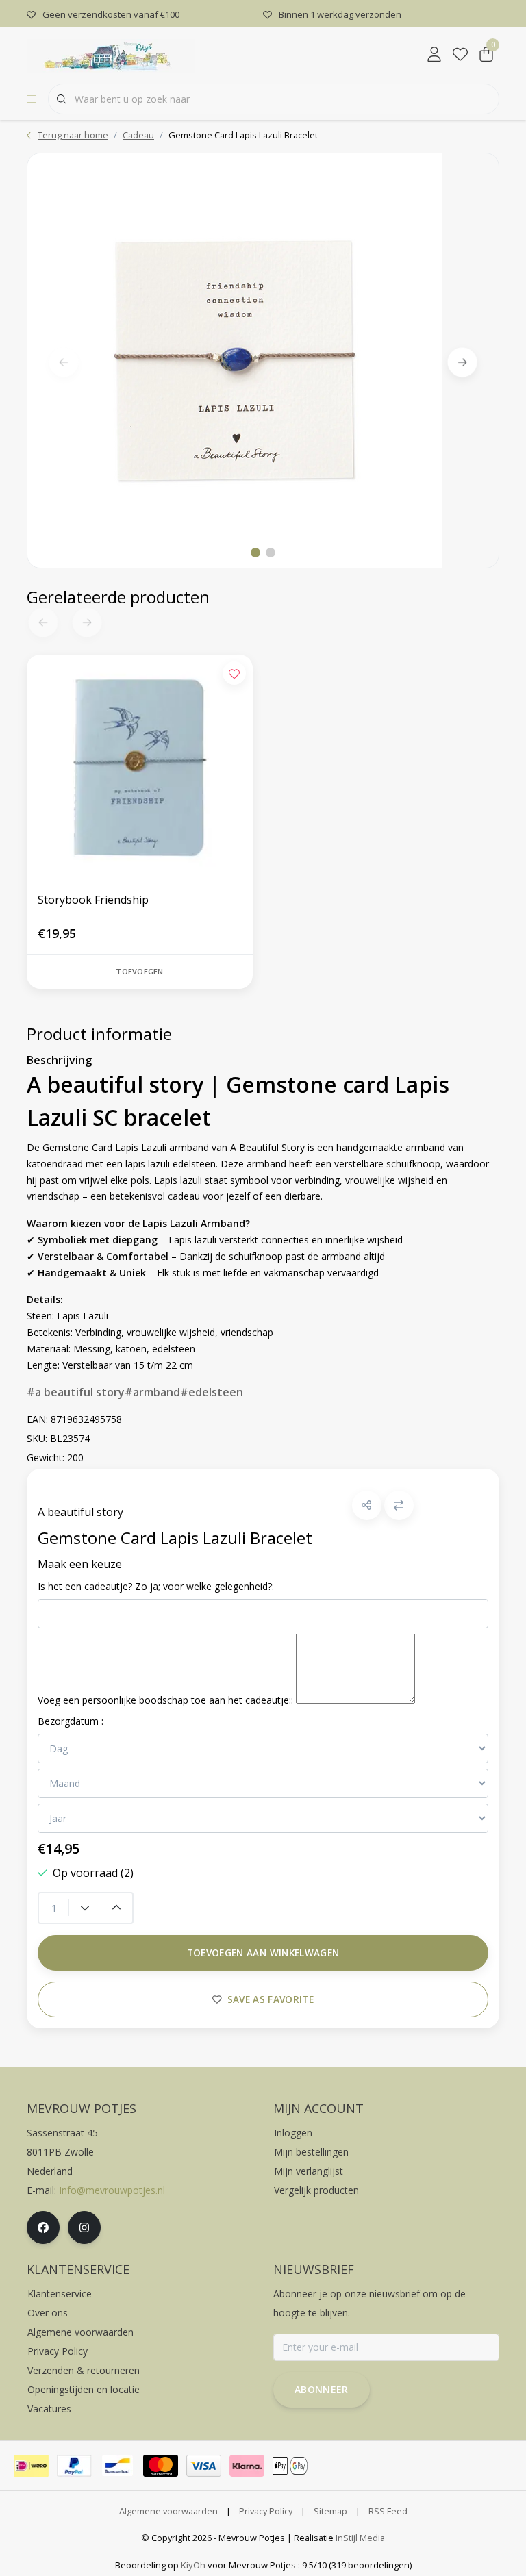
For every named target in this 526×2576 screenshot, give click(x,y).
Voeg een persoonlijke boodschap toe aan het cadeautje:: (165, 1700)
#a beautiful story (76, 1392)
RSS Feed (388, 2511)
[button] (367, 1505)
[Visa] (204, 2466)
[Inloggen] (434, 55)
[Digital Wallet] (290, 2466)
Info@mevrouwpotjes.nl (112, 2190)
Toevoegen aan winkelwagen (263, 1953)
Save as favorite (271, 1999)
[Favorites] (460, 55)
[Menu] (32, 99)
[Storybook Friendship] (140, 768)
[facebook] (43, 2227)
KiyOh (193, 2565)
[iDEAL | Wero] (31, 2466)
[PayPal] (74, 2466)
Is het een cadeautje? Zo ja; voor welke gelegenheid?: (156, 1586)
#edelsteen (212, 1392)
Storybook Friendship (93, 900)
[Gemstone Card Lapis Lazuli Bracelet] (263, 361)
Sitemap (330, 2511)
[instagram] (84, 2227)
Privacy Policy (266, 2511)
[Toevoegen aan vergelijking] (399, 1505)
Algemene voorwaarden (168, 2511)
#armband (152, 1392)
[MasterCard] (161, 2466)
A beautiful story (80, 1512)
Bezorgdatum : (71, 1721)
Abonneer (322, 2389)
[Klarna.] (247, 2466)
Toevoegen (139, 971)
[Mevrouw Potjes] (111, 54)
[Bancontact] (117, 2466)
